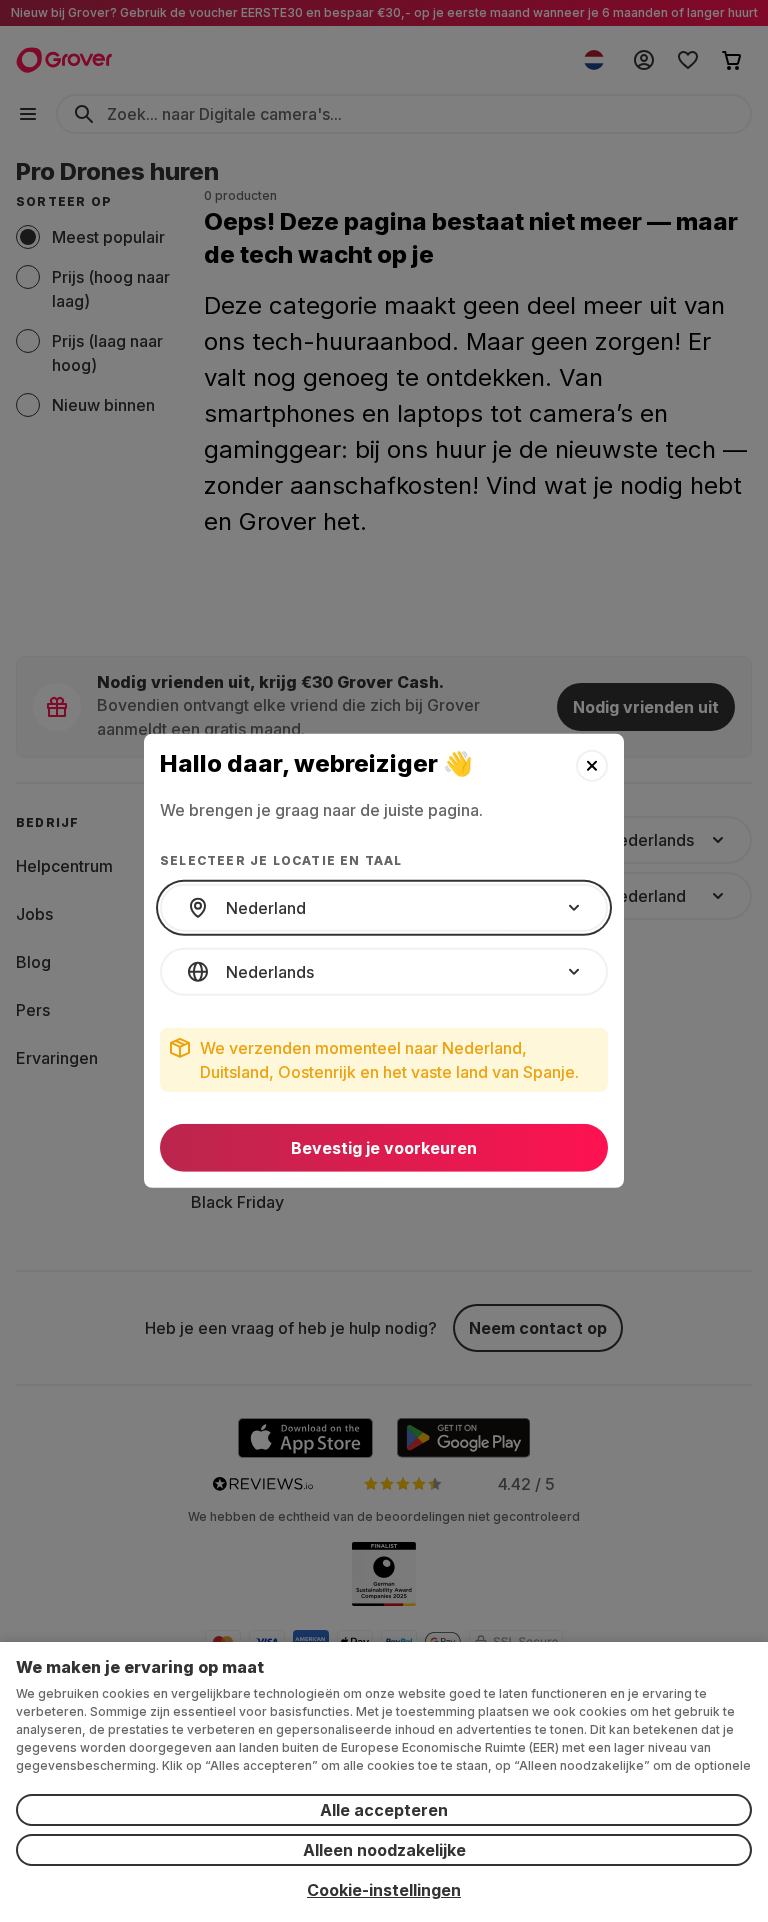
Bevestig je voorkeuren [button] (384, 1148)
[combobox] (384, 908)
